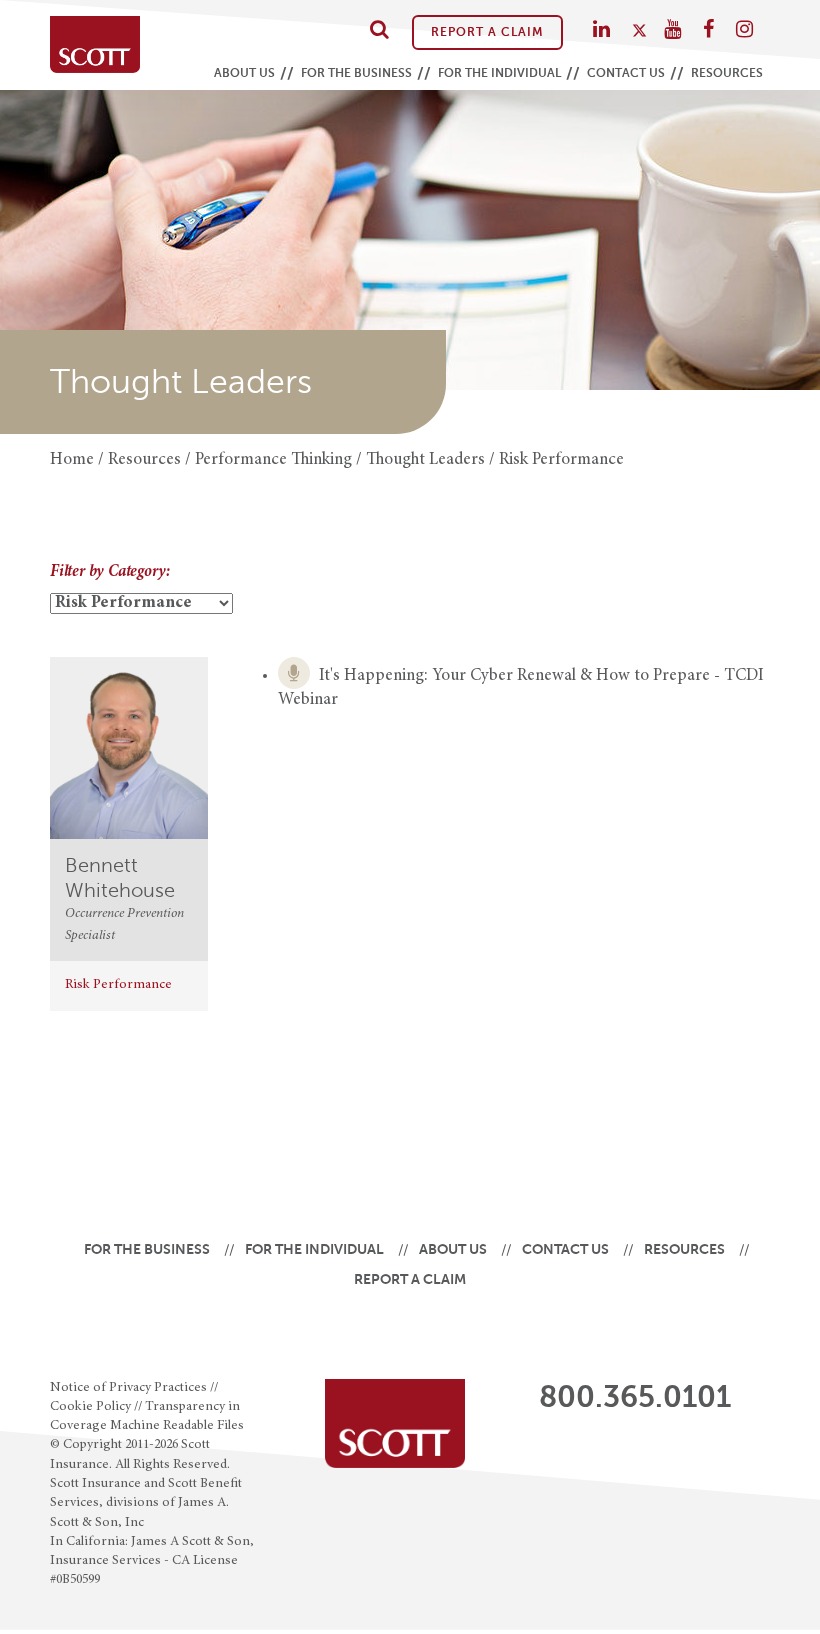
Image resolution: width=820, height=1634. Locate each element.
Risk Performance (118, 985)
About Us (244, 73)
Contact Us (626, 73)
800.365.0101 (635, 1397)
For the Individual (499, 73)
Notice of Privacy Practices (128, 1388)
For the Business (356, 73)
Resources (727, 73)
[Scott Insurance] (95, 44)
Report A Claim (487, 32)
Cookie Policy (90, 1407)
